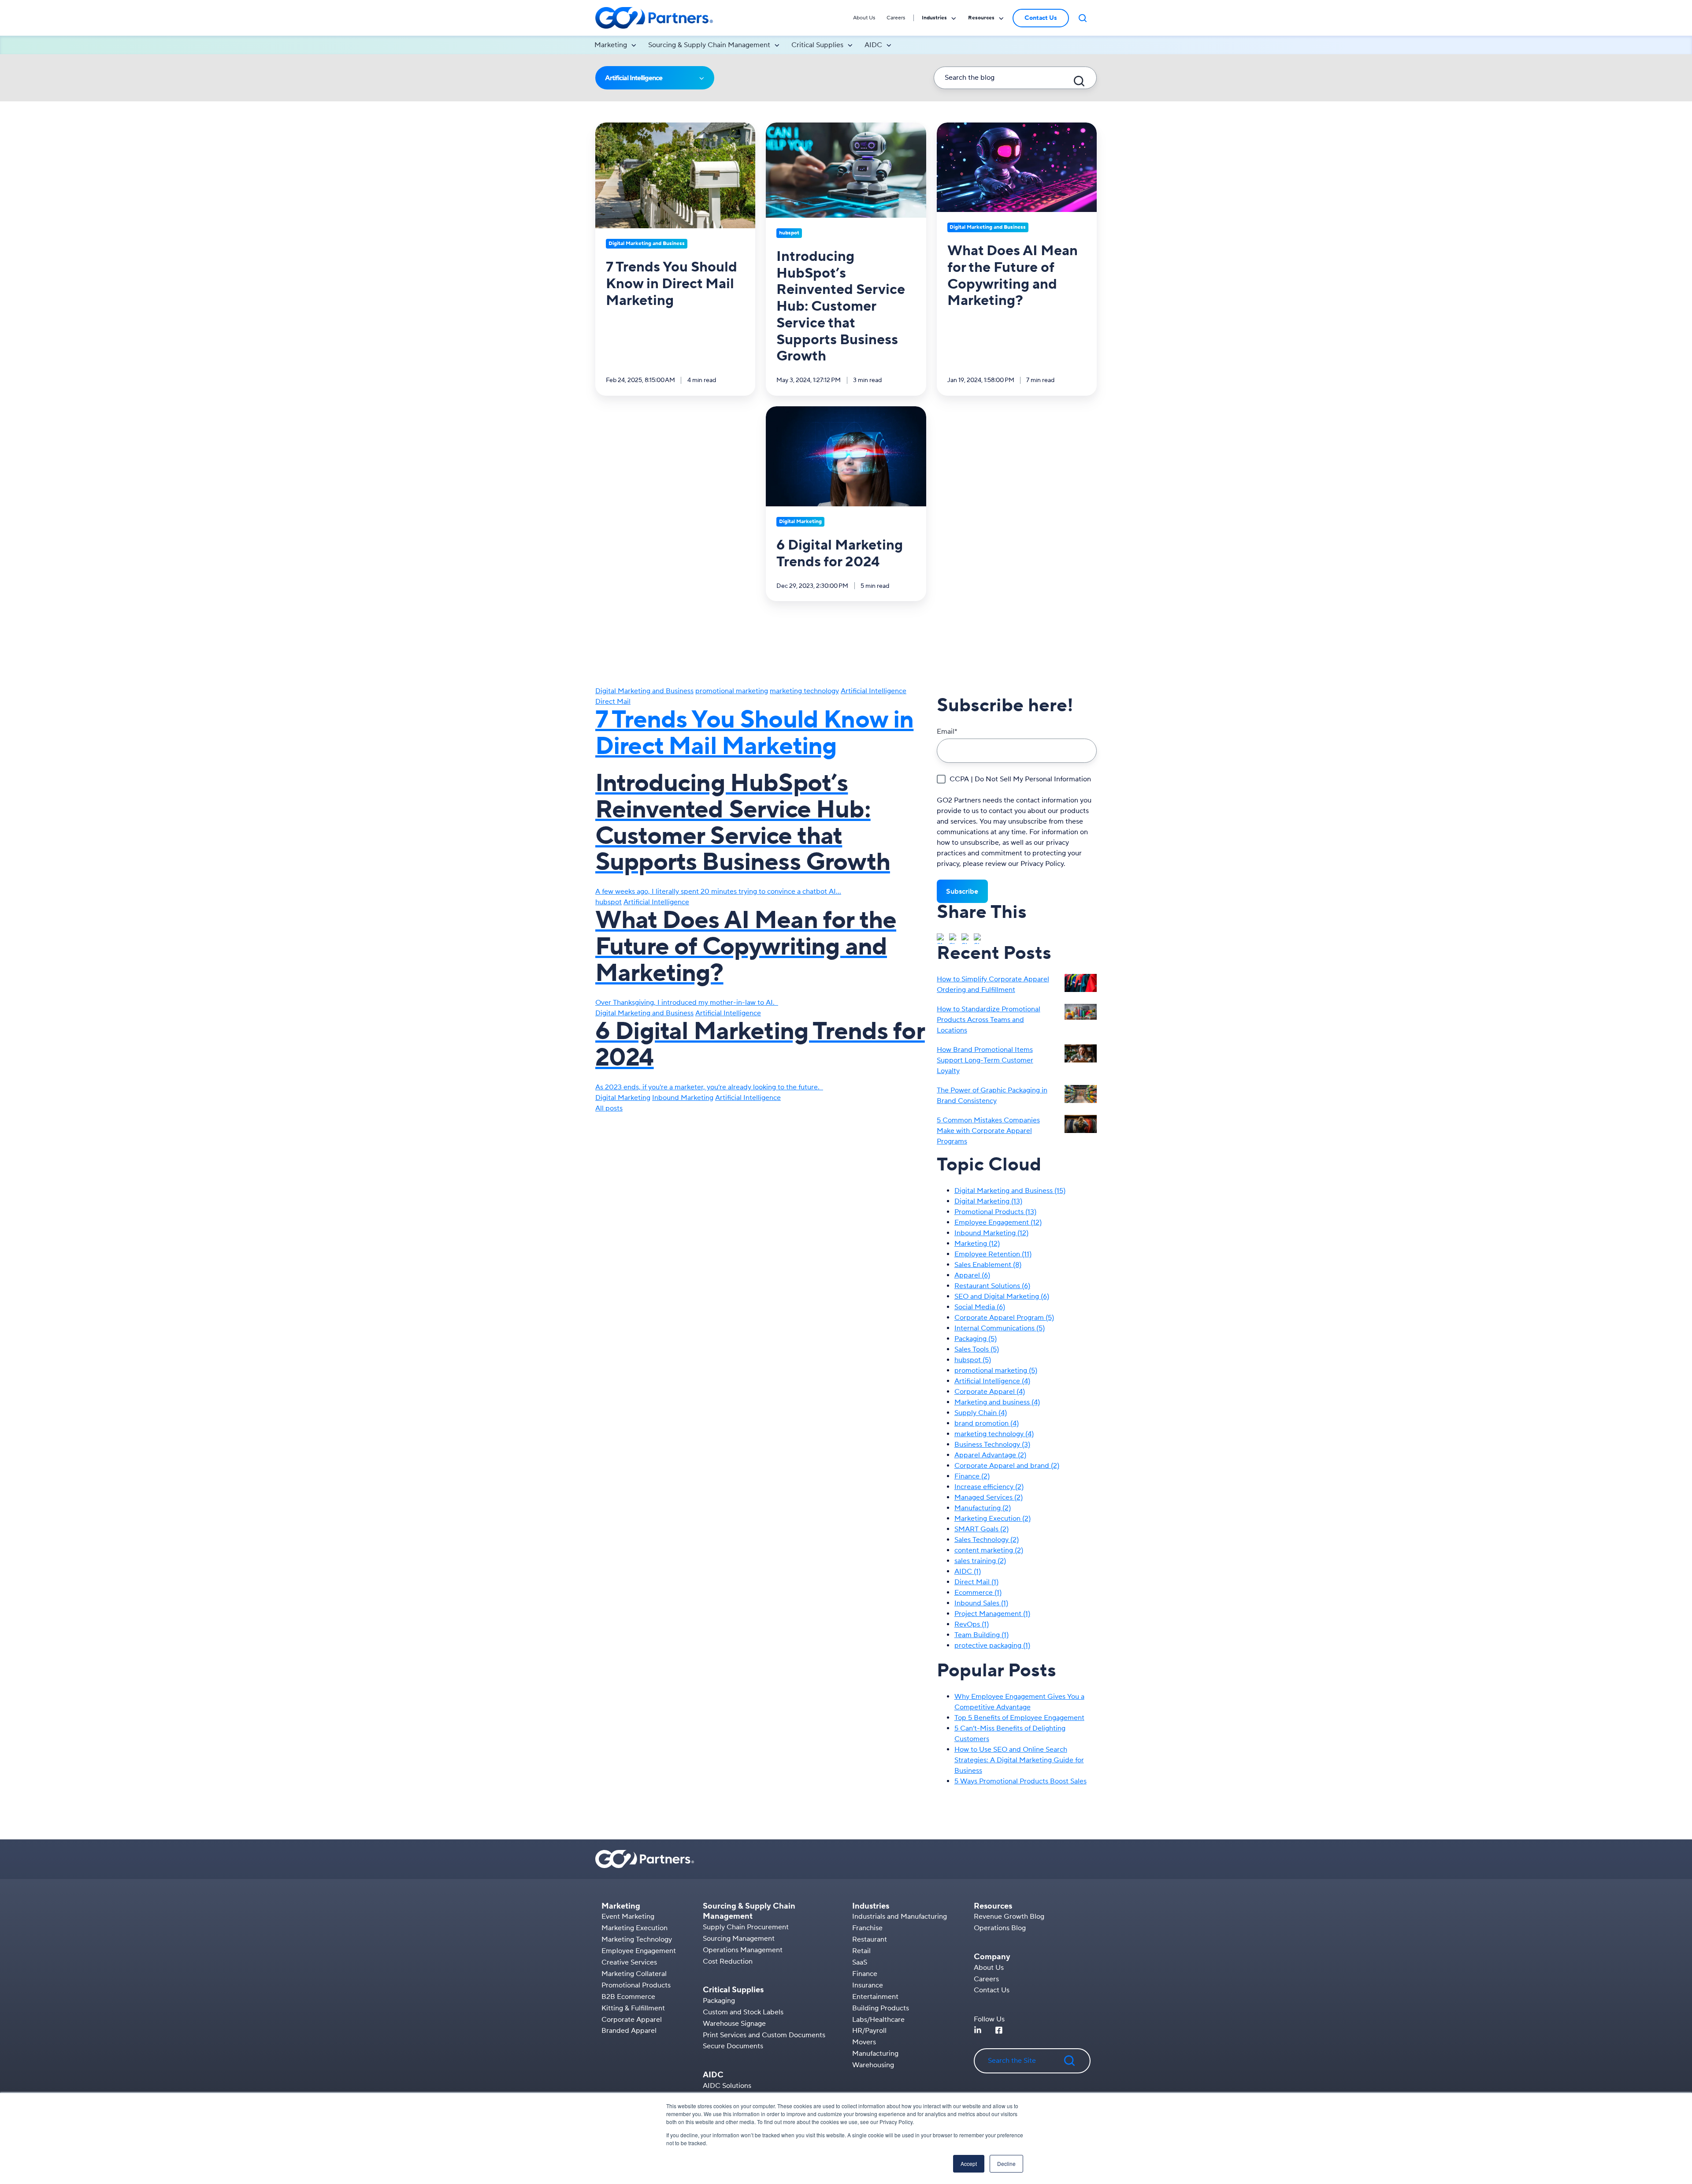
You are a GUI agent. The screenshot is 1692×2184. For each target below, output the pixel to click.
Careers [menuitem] (896, 18)
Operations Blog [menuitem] (1000, 1928)
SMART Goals (981, 1529)
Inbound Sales (981, 1603)
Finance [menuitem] (865, 1974)
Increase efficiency (989, 1487)
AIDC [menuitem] (873, 45)
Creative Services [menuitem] (629, 1962)
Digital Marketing (623, 1098)
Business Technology (992, 1445)
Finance (972, 1476)
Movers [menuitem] (864, 2042)
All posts (609, 1108)
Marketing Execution (993, 1519)
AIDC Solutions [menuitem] (727, 2086)
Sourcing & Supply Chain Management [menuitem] (709, 45)
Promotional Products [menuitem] (636, 1985)
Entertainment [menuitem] (875, 1997)
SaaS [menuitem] (860, 1962)
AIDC (968, 1571)
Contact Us (1041, 18)
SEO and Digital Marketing (1002, 1296)
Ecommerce (978, 1593)
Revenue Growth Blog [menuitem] (1009, 1917)
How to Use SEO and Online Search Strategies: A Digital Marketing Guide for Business (1019, 1760)
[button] (1083, 18)
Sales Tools (977, 1349)
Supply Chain (981, 1413)
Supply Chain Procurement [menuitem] (746, 1927)
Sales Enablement (988, 1265)
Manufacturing (983, 1508)
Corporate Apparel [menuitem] (632, 2020)
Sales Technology (987, 1540)
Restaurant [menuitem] (870, 1939)
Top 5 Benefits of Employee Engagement (1019, 1718)
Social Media (980, 1307)
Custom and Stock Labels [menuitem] (743, 2012)
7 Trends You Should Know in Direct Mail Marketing (754, 733)
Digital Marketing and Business (644, 691)
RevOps (972, 1624)
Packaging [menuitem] (719, 2001)
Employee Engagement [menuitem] (639, 1951)
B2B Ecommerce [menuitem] (628, 1997)
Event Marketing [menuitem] (628, 1917)
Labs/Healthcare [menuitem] (878, 2020)
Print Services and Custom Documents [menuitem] (764, 2035)
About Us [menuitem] (864, 18)
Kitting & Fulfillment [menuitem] (633, 2008)
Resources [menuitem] (981, 18)
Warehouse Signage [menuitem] (734, 2024)
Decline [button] (1006, 2164)
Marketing (977, 1244)
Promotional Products (995, 1212)
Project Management (992, 1614)
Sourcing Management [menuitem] (739, 1939)
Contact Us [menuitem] (992, 1990)
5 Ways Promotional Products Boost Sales (1020, 1781)
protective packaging (992, 1645)
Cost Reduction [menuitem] (728, 1961)
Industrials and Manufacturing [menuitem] (900, 1917)
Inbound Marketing (683, 1098)
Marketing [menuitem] (611, 45)
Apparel (972, 1275)
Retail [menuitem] (861, 1951)
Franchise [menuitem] (867, 1928)
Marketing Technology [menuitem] (637, 1939)
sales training (980, 1561)
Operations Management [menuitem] (743, 1950)
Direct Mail (613, 702)
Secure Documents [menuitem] (733, 2046)
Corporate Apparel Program (1004, 1318)
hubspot (609, 902)
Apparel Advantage (990, 1455)
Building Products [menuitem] (881, 2008)
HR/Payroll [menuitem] (869, 2031)
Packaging (976, 1339)
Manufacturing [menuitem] (875, 2054)
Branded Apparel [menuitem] (629, 2031)
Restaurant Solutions (992, 1286)
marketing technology (804, 691)
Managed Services (989, 1497)
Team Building (981, 1635)
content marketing (989, 1550)
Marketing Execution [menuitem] (634, 1928)
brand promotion (987, 1423)
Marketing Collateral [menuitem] (634, 1974)
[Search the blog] (1079, 81)
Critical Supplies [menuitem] (817, 45)
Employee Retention (993, 1254)
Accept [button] (969, 2164)
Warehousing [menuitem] (873, 2065)
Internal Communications (1000, 1328)
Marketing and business (997, 1402)
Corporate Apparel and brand (1007, 1466)
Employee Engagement (998, 1222)
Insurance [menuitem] (868, 1985)
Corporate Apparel (990, 1392)
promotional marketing (732, 691)
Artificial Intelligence (874, 691)
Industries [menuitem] (934, 18)
